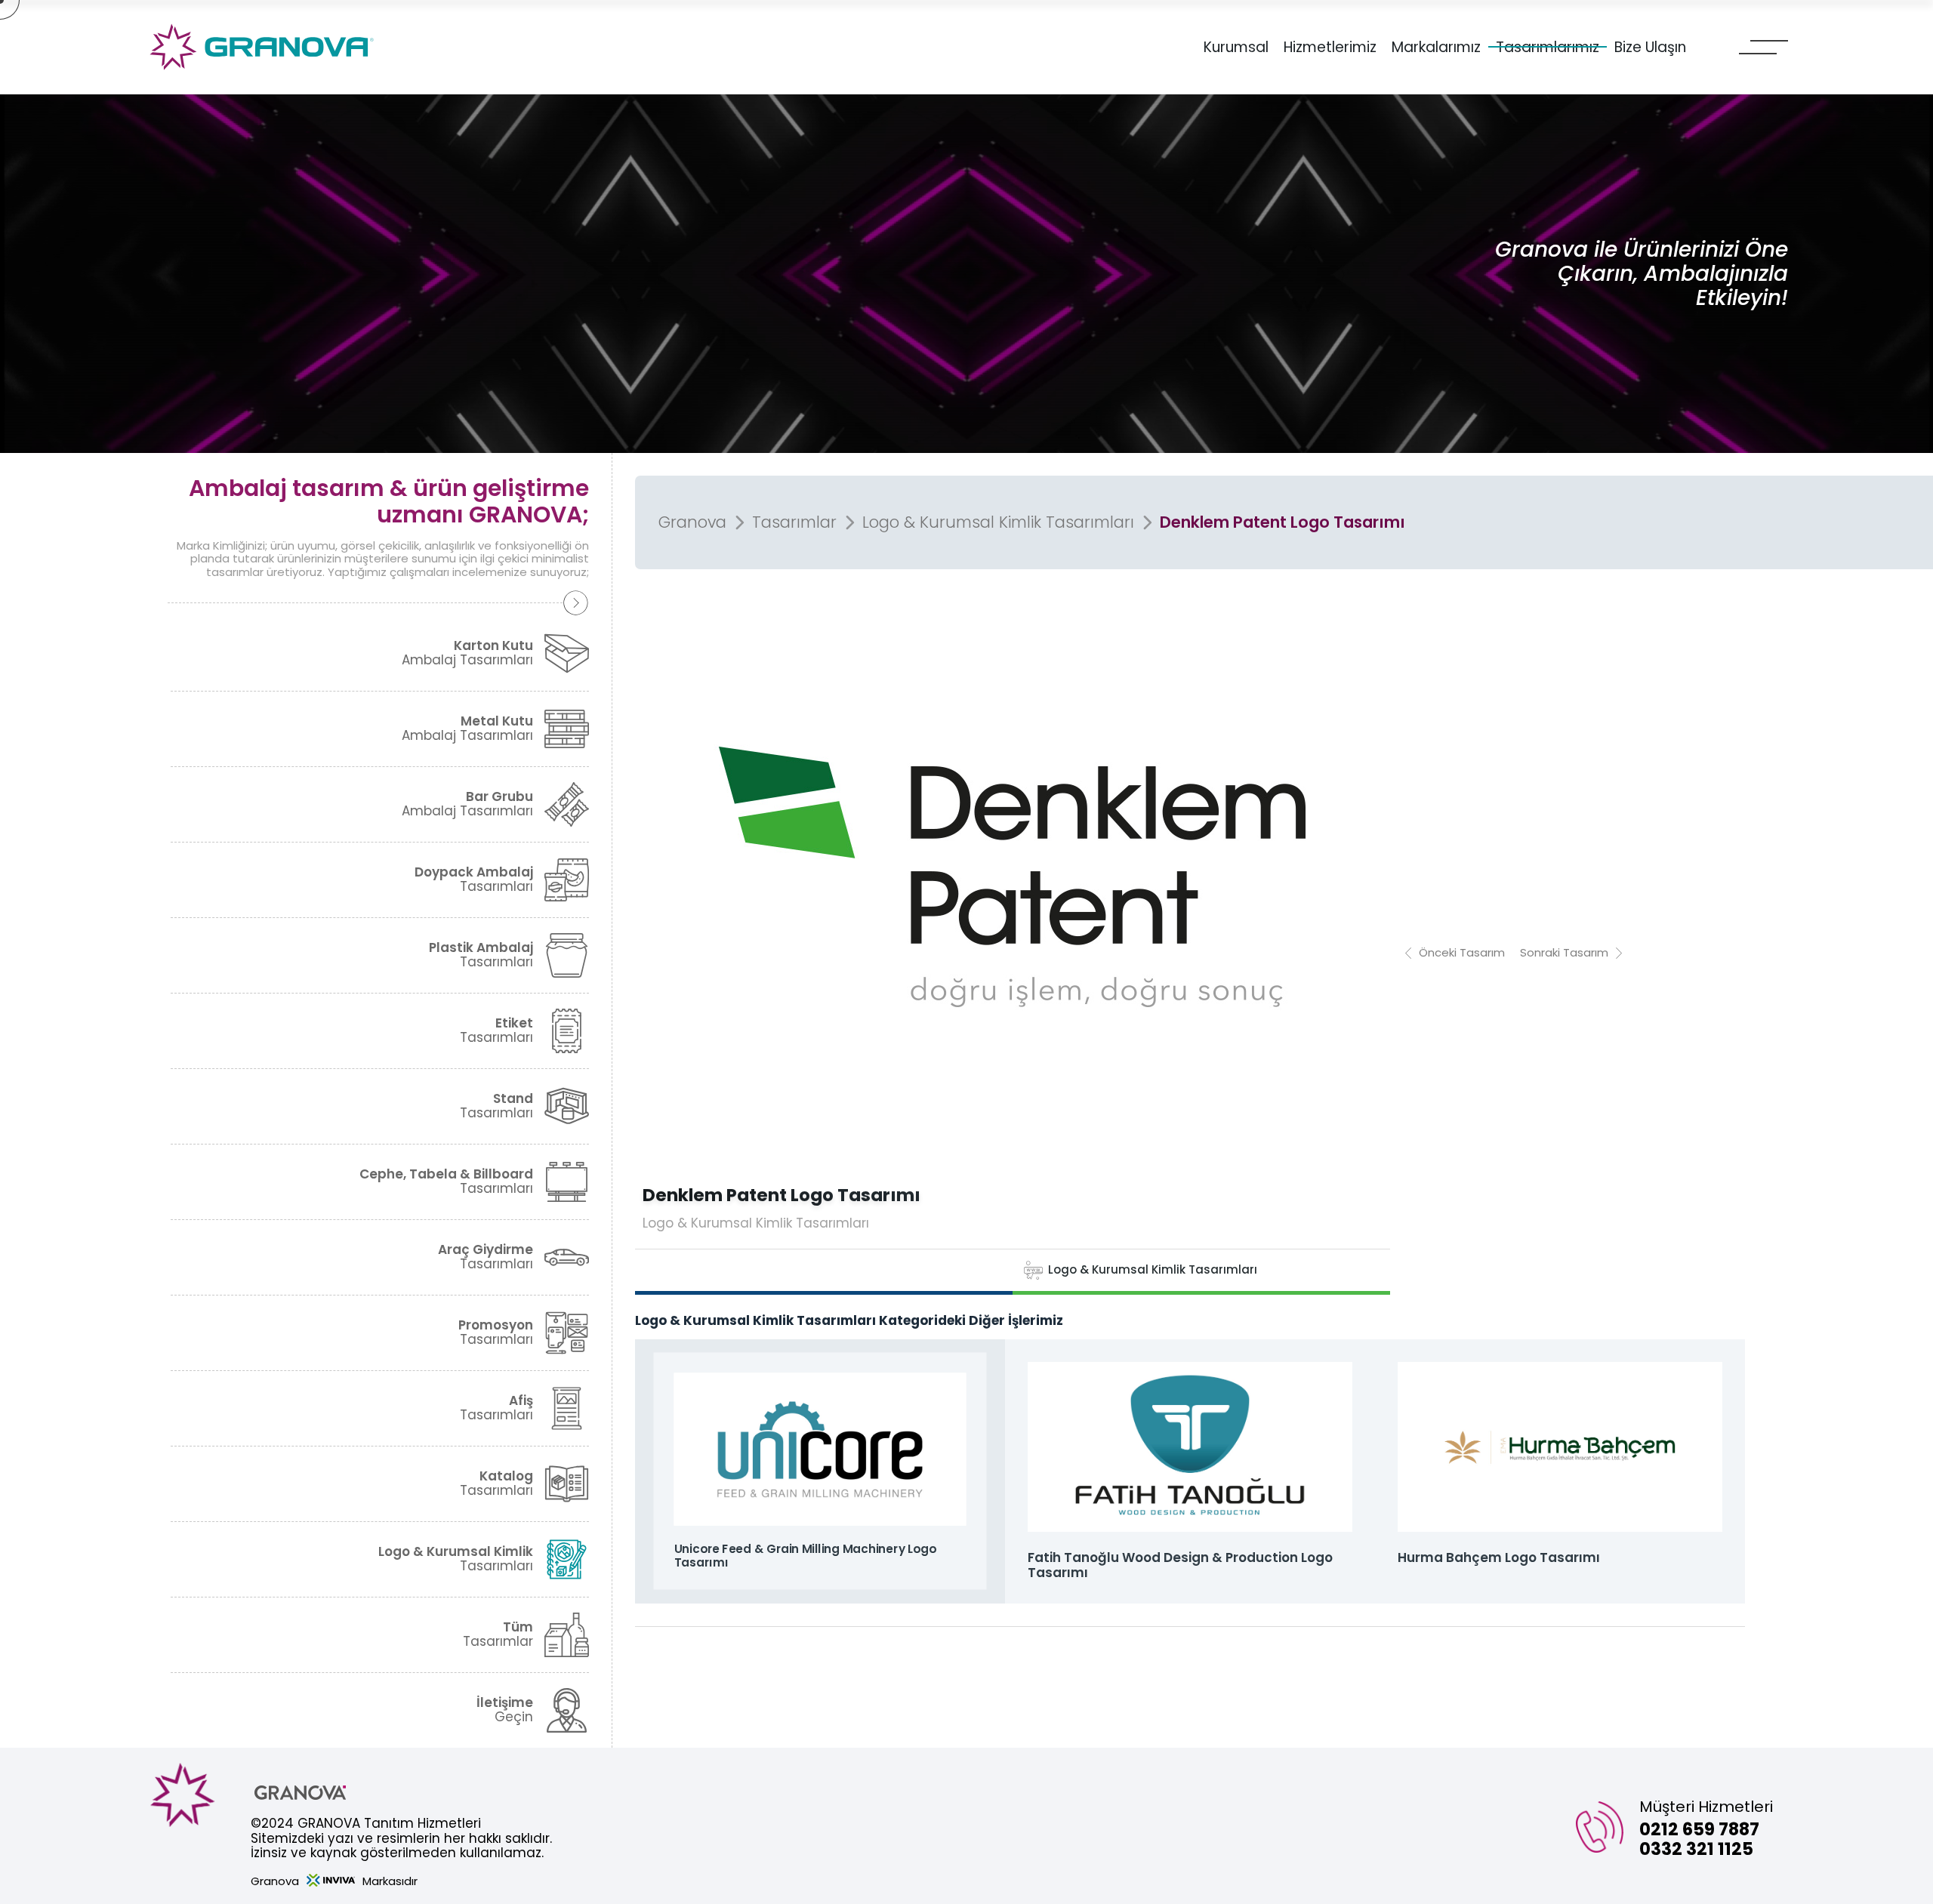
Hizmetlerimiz (1330, 48)
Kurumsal (1236, 48)
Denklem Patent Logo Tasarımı (1283, 522)
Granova (692, 522)
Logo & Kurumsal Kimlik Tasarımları (998, 522)
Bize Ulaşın (1650, 48)
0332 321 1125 (1696, 1849)
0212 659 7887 (1699, 1829)
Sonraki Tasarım (1564, 952)
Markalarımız (1436, 48)
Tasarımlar (794, 522)
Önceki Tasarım (1462, 952)
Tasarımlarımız (1548, 48)
